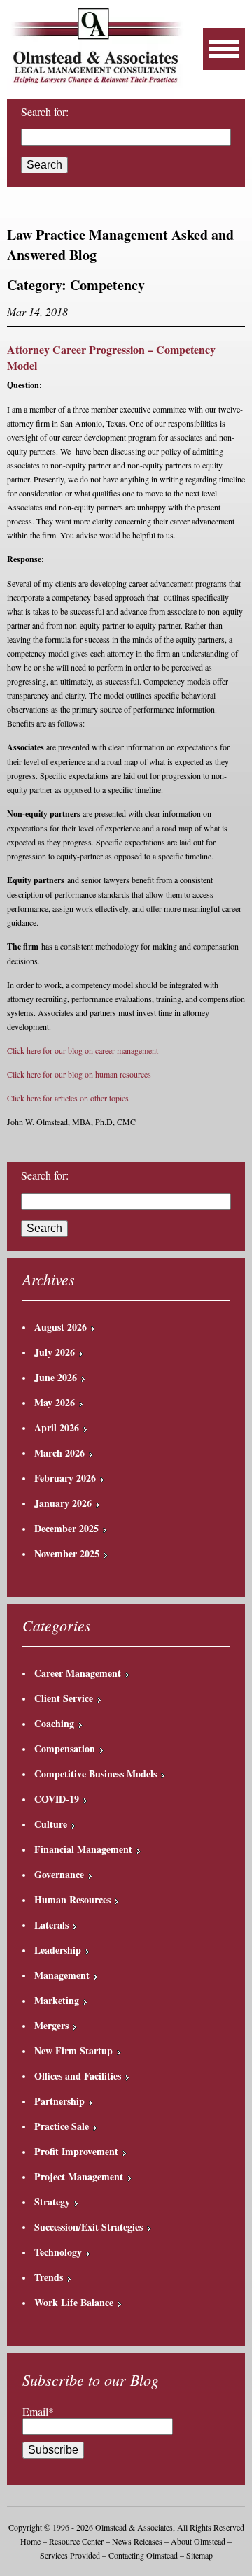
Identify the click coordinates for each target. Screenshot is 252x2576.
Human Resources (72, 1899)
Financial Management (83, 1849)
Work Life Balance (74, 2302)
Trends (49, 2277)
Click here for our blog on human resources (79, 1074)
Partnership (59, 2101)
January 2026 (63, 1503)
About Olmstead (198, 2541)
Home (30, 2541)
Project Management (79, 2176)
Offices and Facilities (78, 2076)
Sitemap (199, 2555)
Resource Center (76, 2541)
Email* (38, 2411)
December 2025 (66, 1528)
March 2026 (59, 1453)
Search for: (45, 1175)
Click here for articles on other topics (68, 1098)
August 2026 (61, 1327)
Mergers (51, 2025)
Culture (51, 1824)
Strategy (52, 2202)
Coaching (54, 1723)
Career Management (78, 1673)
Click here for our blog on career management (83, 1050)
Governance (59, 1874)
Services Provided (70, 2555)
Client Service (64, 1698)
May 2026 (55, 1402)
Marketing (57, 2000)
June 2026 (56, 1377)
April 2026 (57, 1427)
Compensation (65, 1748)
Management (62, 1975)
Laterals (51, 1925)
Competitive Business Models (96, 1774)
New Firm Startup (73, 2051)
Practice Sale (62, 2126)
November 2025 (67, 1553)
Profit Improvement (76, 2151)
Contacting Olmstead (143, 2555)
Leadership (58, 1950)
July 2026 (55, 1352)
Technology (58, 2252)
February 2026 (65, 1478)
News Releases (137, 2541)
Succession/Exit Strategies (89, 2227)
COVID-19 (57, 1799)
